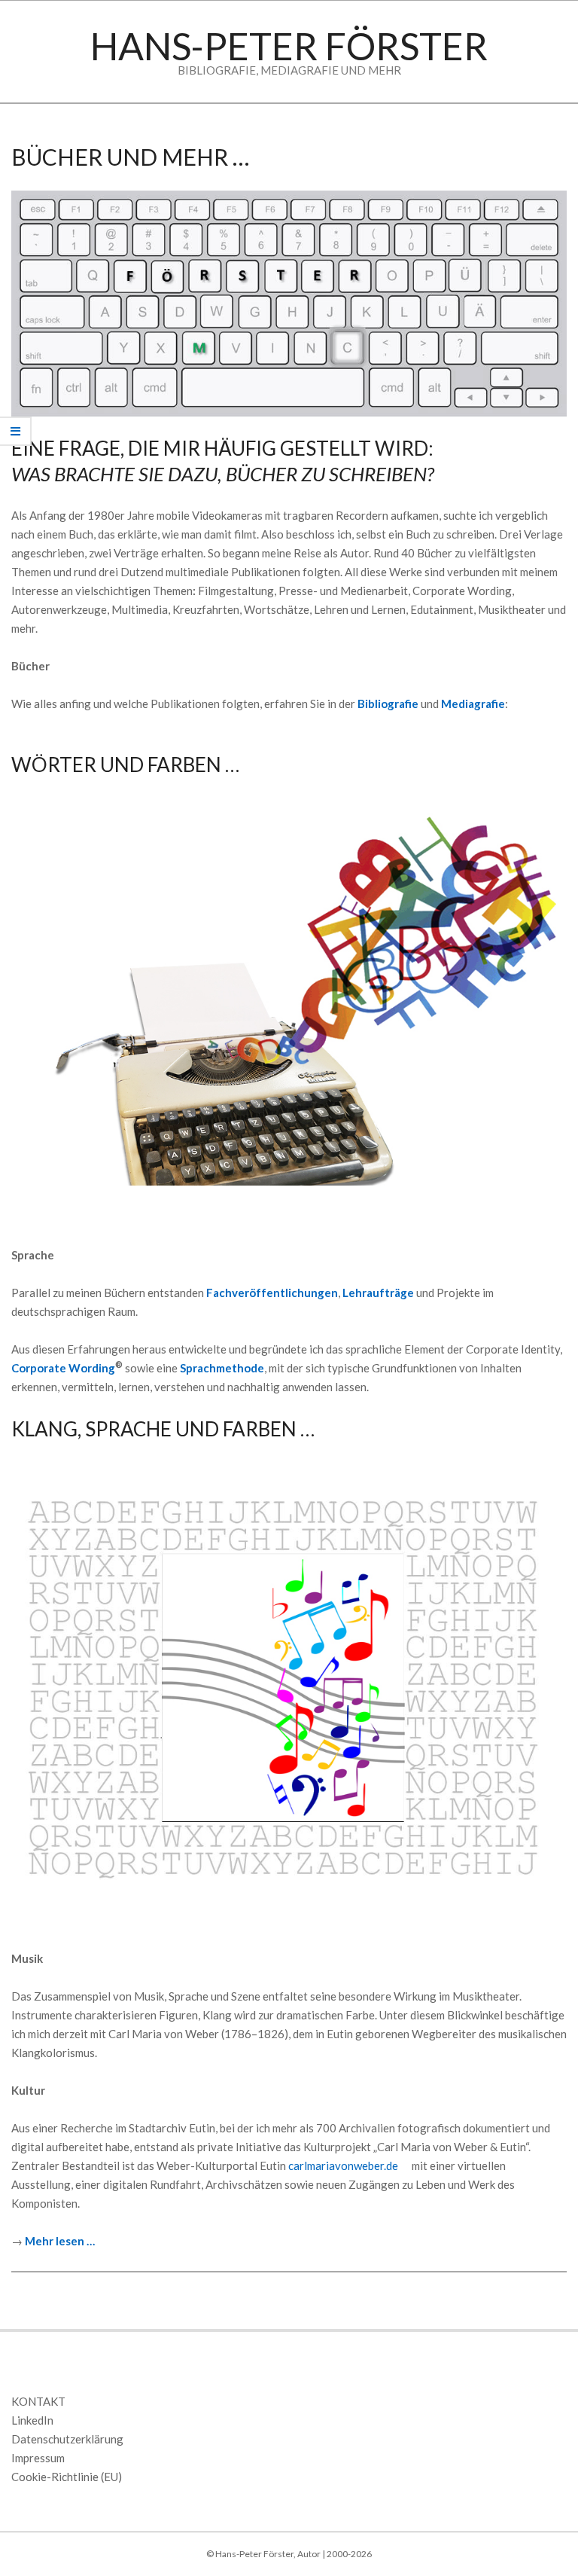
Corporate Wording (63, 1368)
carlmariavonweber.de (343, 2165)
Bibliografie (388, 704)
